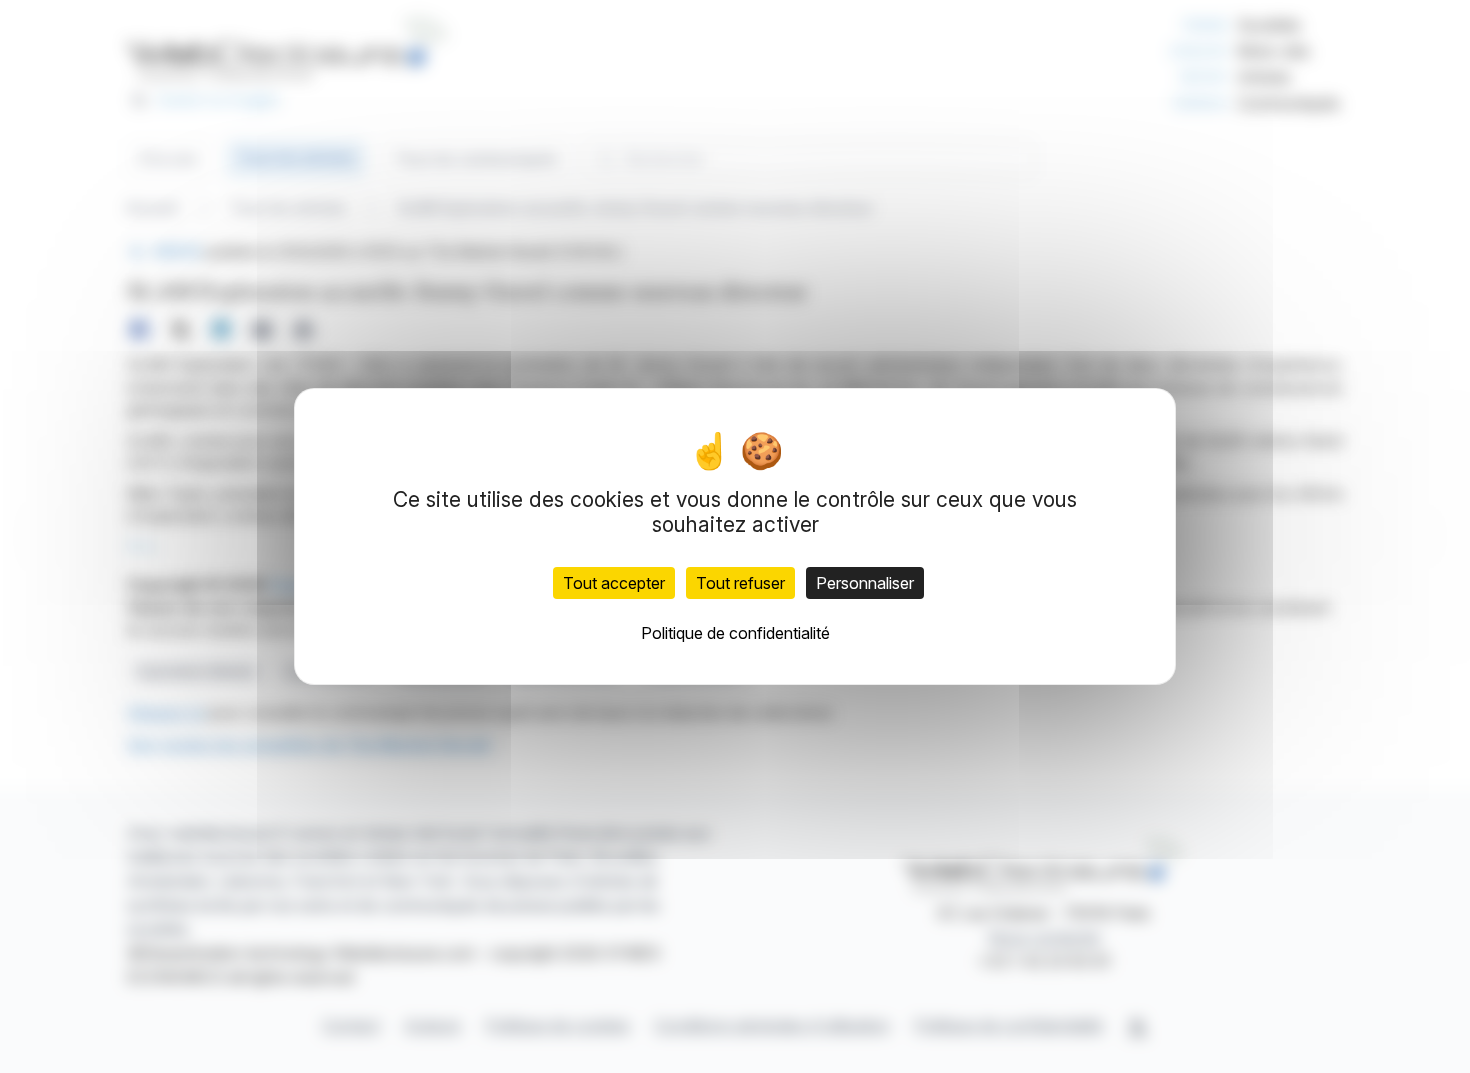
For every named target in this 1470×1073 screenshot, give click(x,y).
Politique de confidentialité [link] (735, 633)
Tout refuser (740, 583)
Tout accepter (614, 583)
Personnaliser (865, 583)
